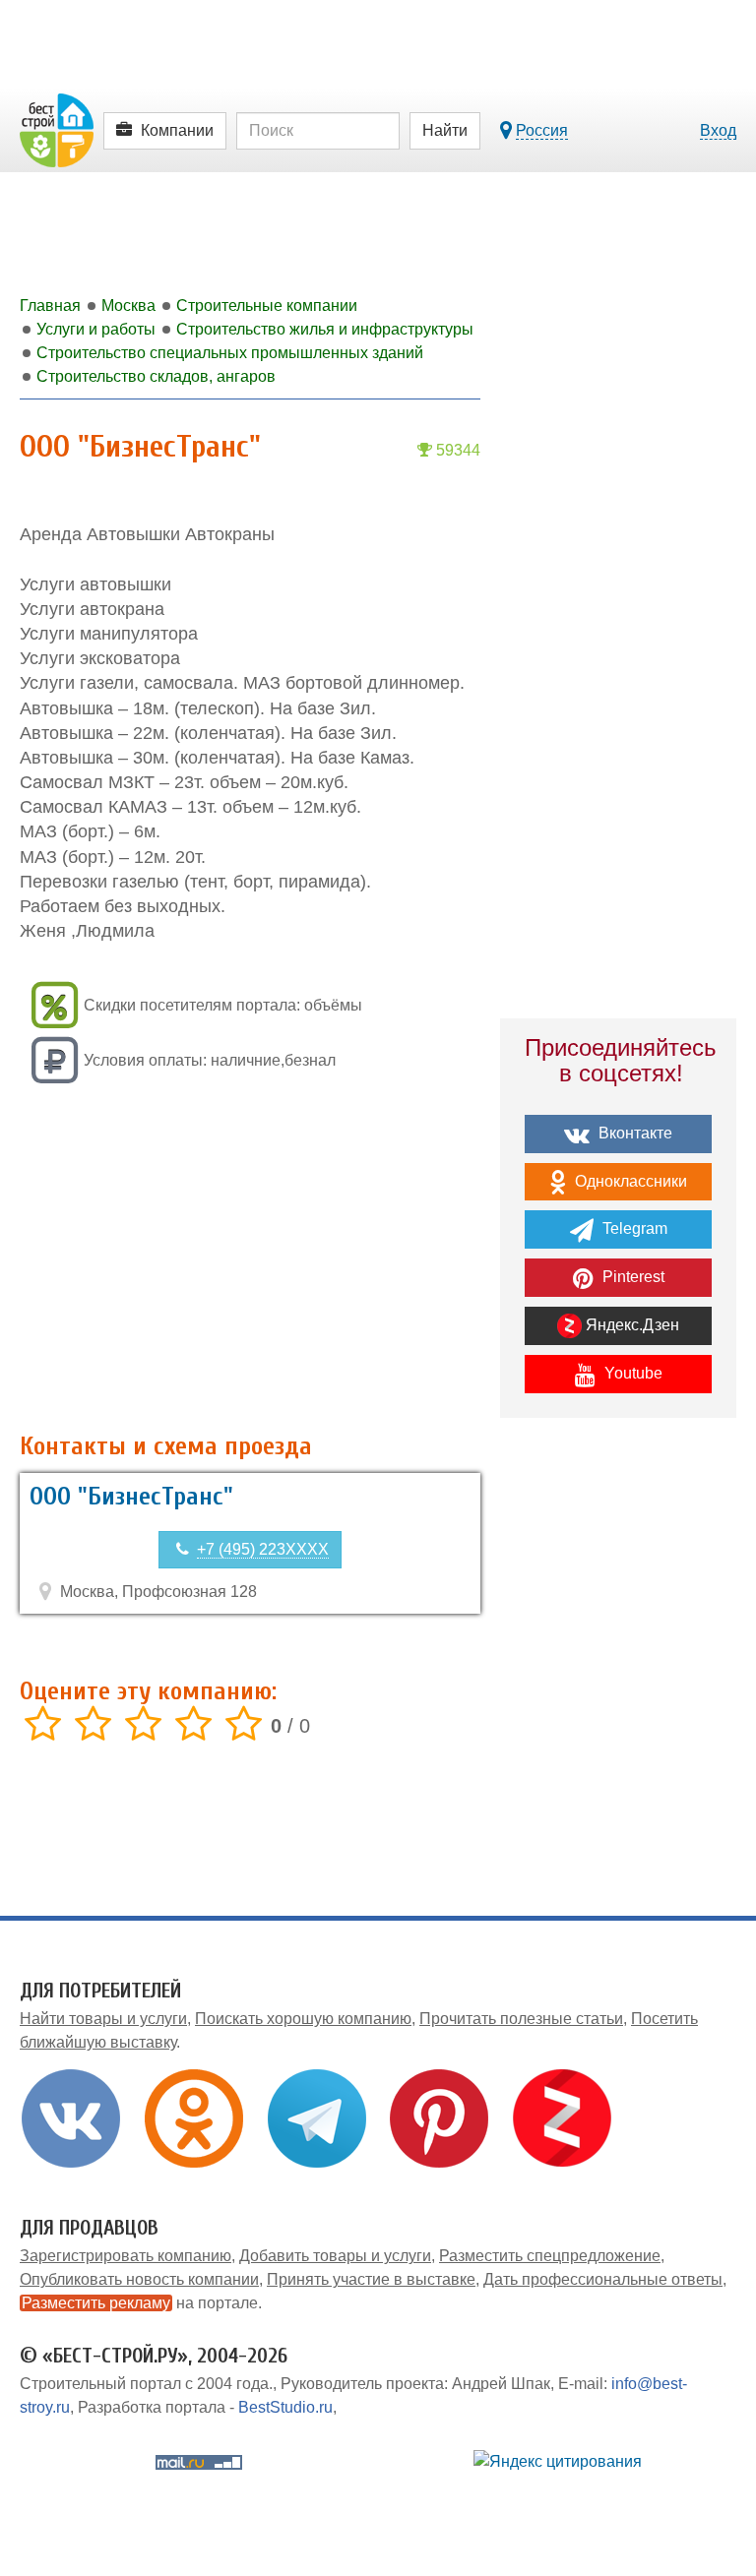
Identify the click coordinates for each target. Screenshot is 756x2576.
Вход (718, 130)
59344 (456, 450)
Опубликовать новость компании (139, 2279)
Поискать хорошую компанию (303, 2019)
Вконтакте (633, 1133)
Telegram (633, 1228)
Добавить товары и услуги (335, 2256)
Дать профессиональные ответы (603, 2279)
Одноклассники (629, 1181)
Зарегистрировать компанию (126, 2256)
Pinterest (631, 1277)
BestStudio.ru (285, 2407)
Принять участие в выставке (371, 2279)
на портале (140, 2303)
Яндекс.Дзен (630, 1325)
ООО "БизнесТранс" (131, 1497)
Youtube (631, 1373)
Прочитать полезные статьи (521, 2019)
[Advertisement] (250, 1260)
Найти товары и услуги (103, 2019)
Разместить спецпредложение (550, 2256)
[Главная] (57, 129)
